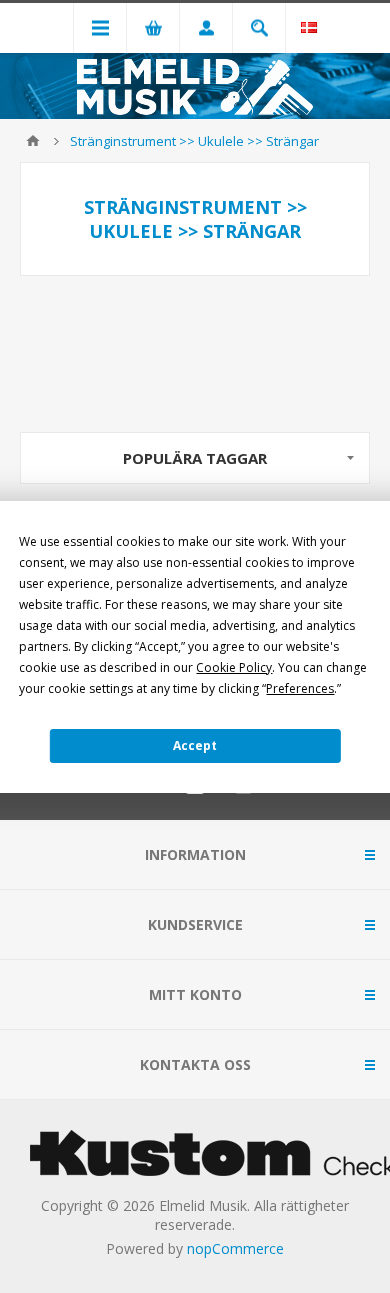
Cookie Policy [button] (234, 667)
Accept (195, 745)
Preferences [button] (300, 688)
